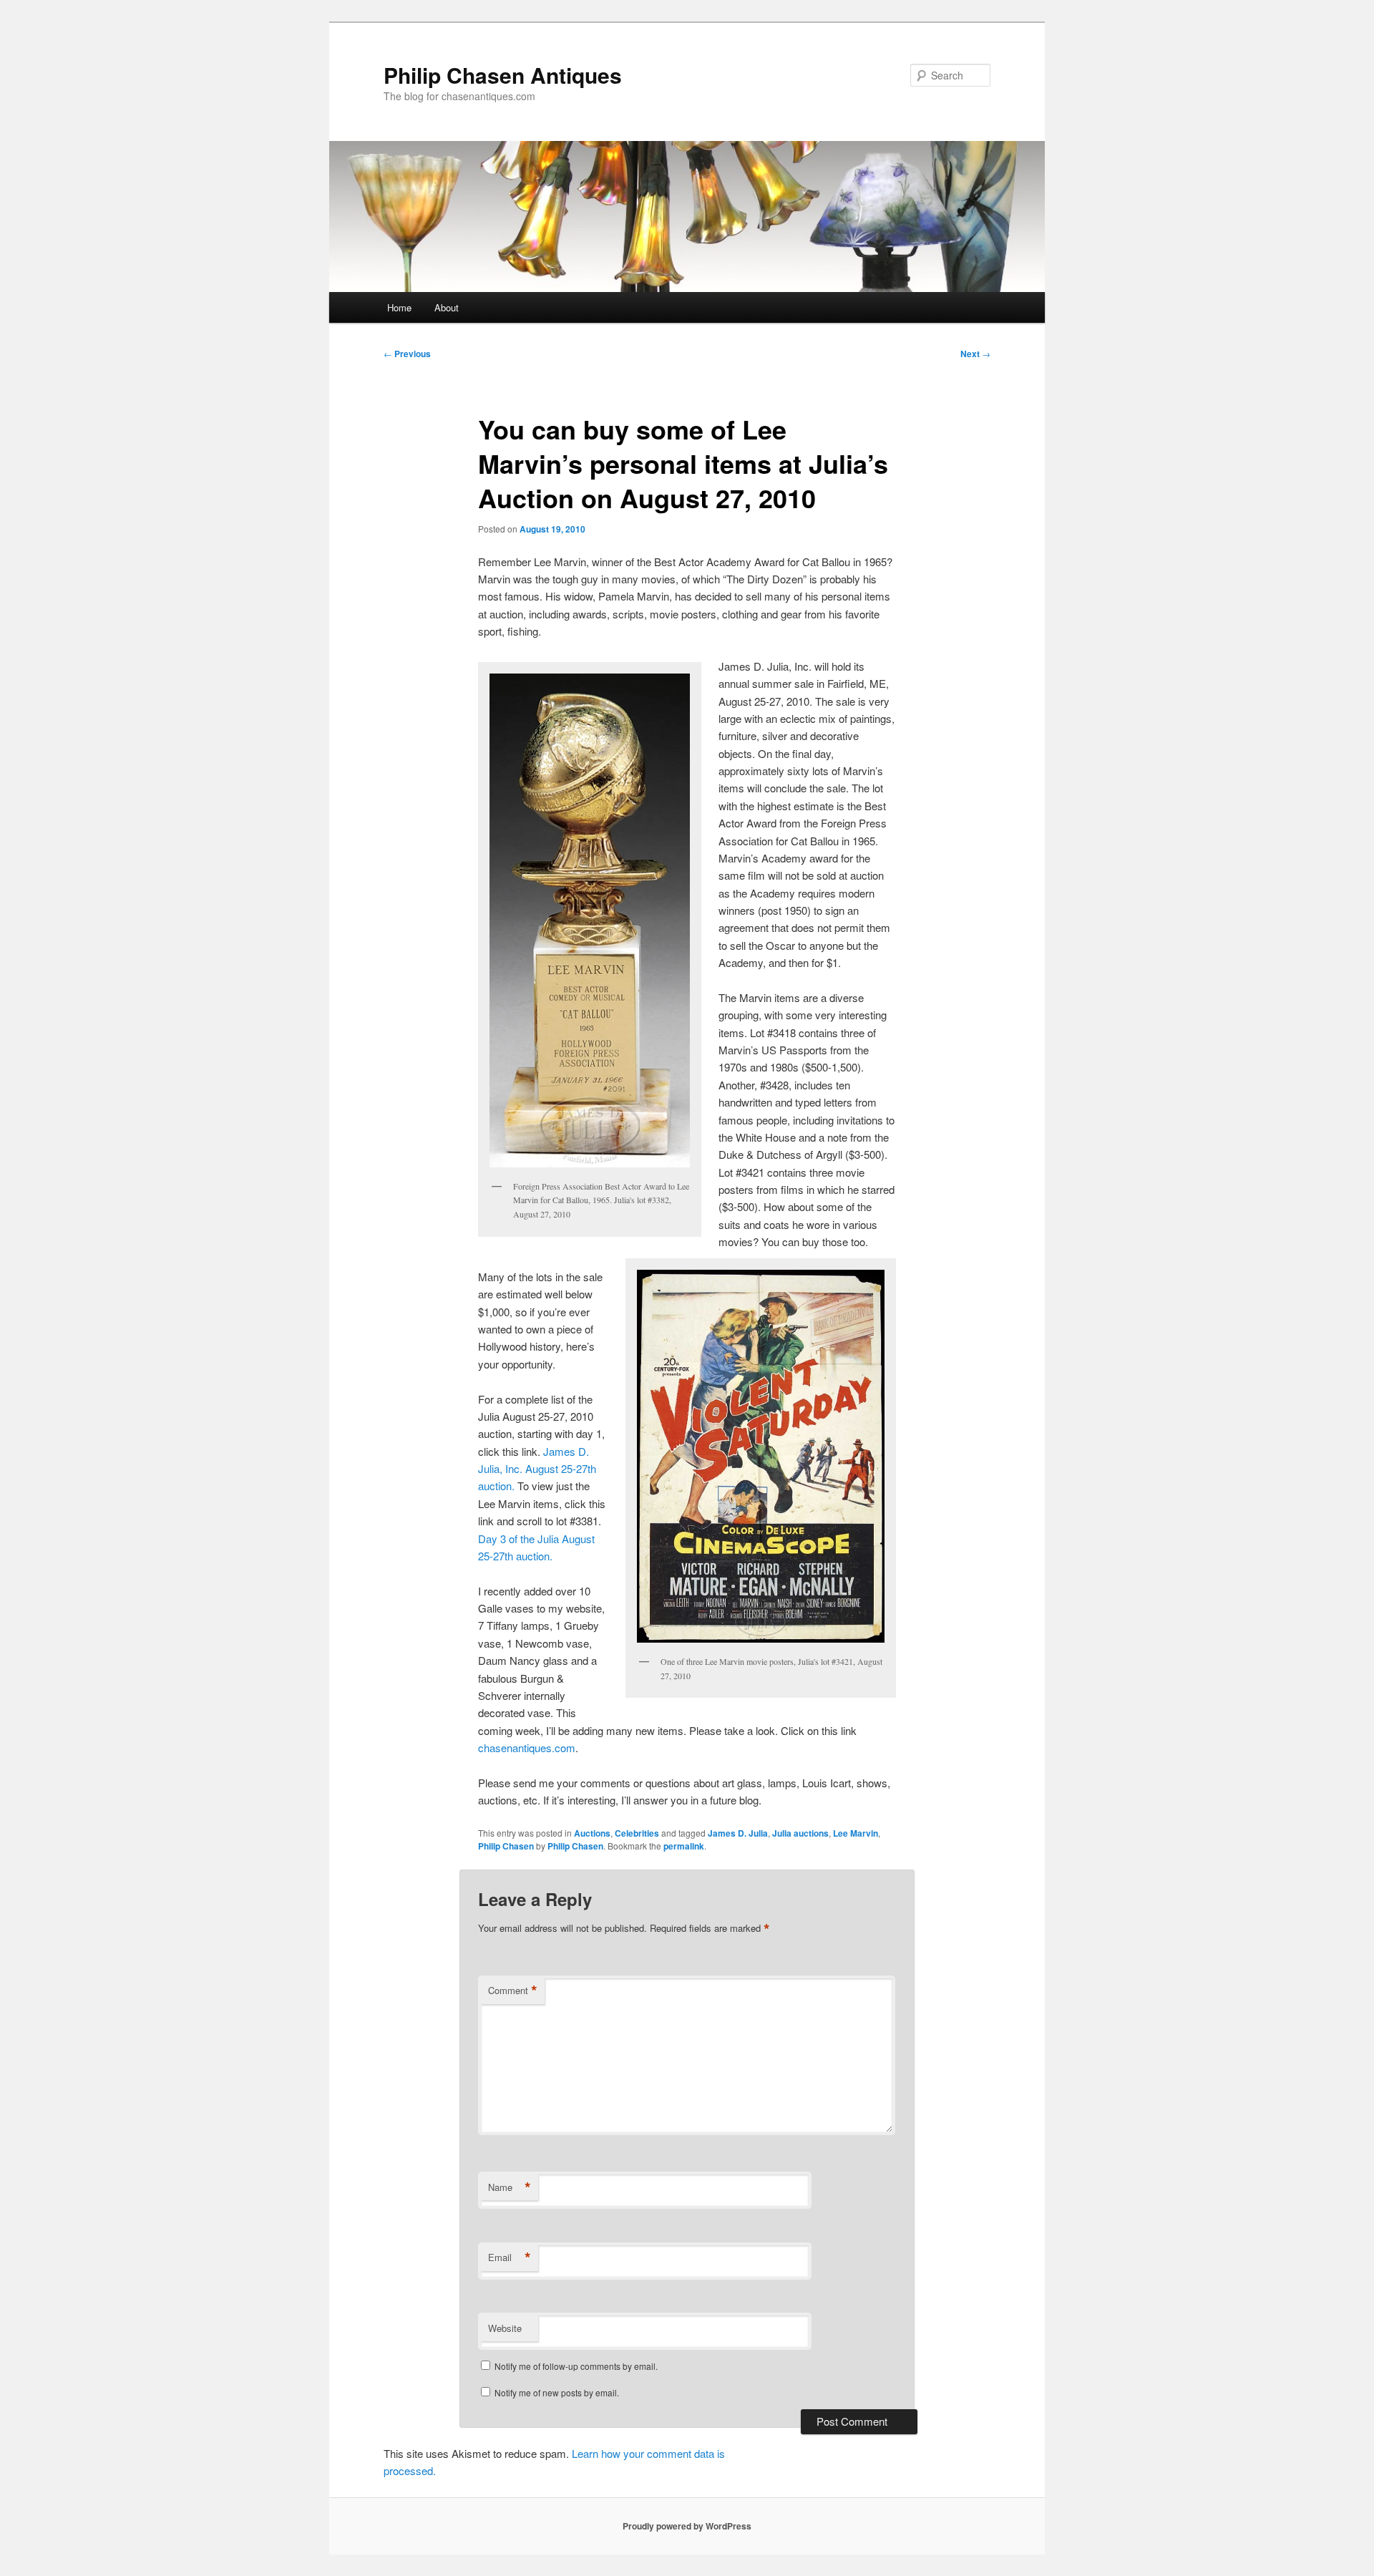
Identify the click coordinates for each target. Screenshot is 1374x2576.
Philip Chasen (506, 1846)
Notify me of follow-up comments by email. (576, 2366)
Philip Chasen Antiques (503, 75)
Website (505, 2328)
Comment (513, 1991)
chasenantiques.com (527, 1748)
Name (510, 2187)
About (447, 307)
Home (399, 307)
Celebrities (637, 1833)
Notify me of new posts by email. (557, 2392)
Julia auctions (800, 1833)
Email (510, 2257)
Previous (407, 354)
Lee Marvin (856, 1833)
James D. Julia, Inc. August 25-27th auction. (537, 1469)
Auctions (592, 1833)
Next (975, 354)
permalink (684, 1846)
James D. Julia (738, 1833)
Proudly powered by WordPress (687, 2526)
